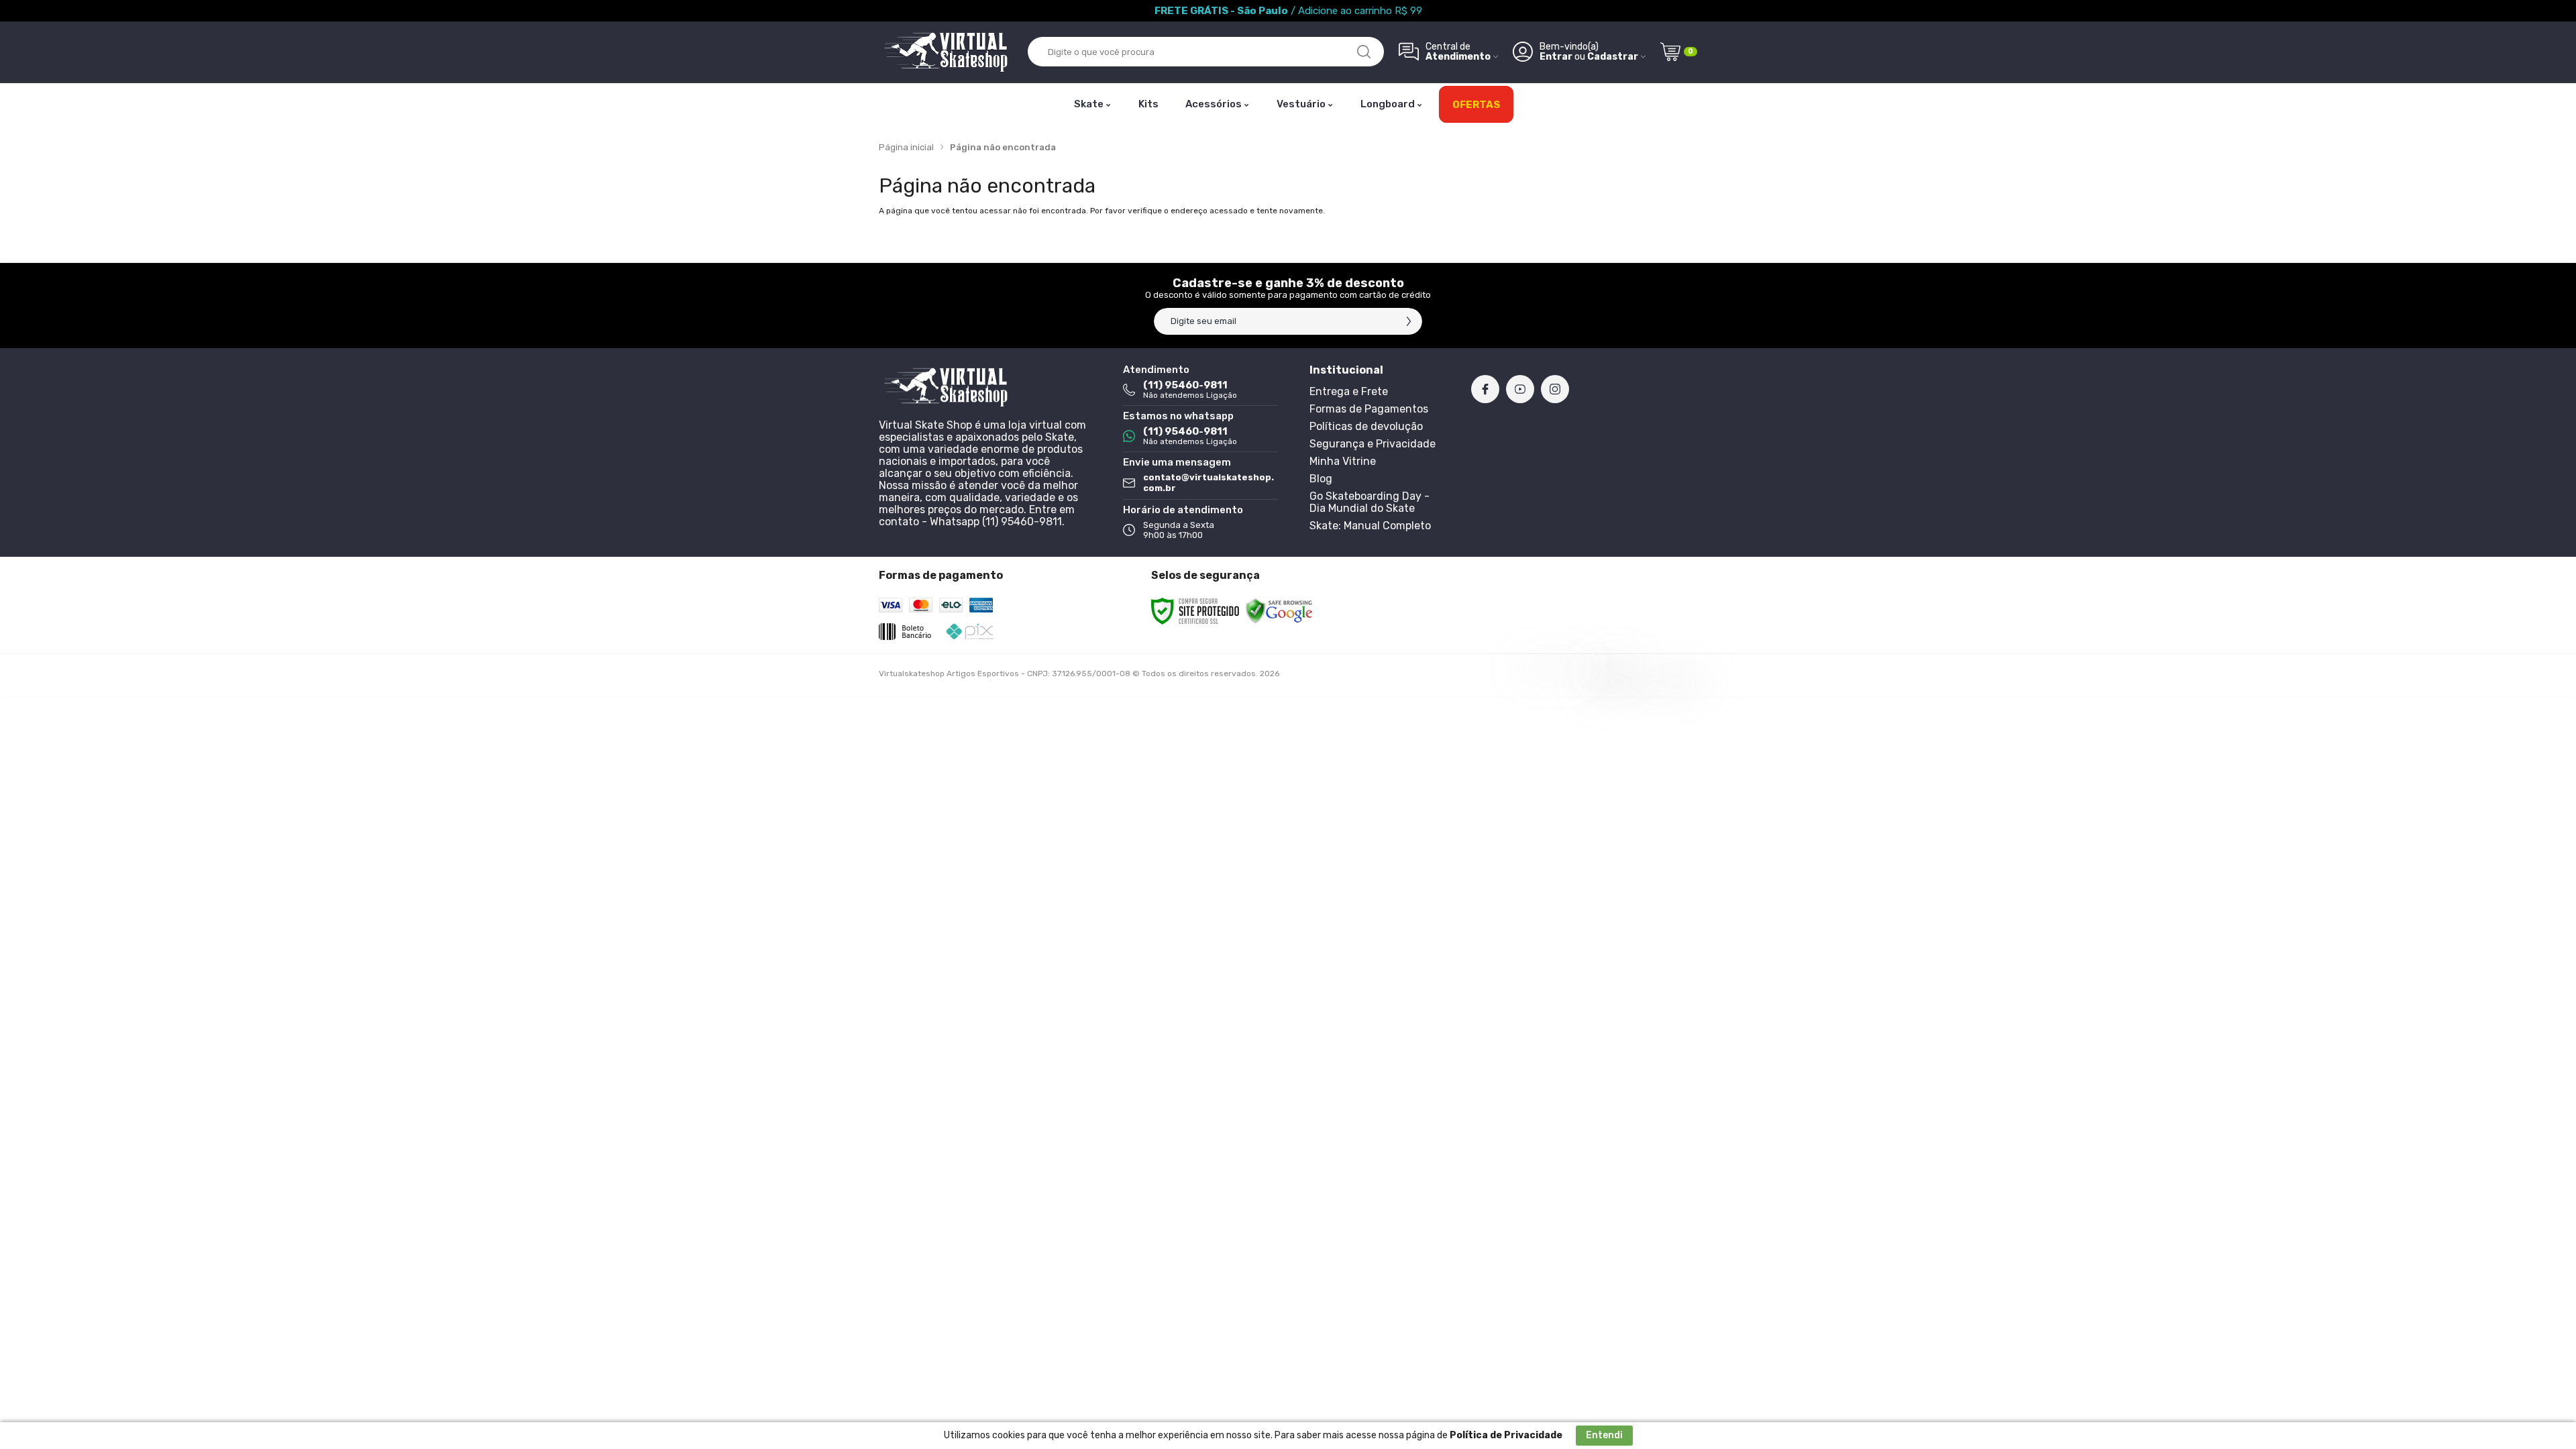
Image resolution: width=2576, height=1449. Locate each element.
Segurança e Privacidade (1373, 444)
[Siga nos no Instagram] (1555, 389)
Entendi (1604, 1435)
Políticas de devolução (1366, 426)
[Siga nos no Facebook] (1485, 389)
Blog (1321, 479)
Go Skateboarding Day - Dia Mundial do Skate (1370, 502)
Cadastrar (1613, 57)
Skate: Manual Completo (1370, 526)
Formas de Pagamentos (1369, 409)
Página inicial (906, 147)
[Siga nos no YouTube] (1520, 389)
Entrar (1556, 57)
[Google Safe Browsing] (1279, 610)
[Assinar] (1409, 321)
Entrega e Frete (1349, 391)
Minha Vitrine (1343, 461)
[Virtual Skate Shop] (946, 52)
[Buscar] (1364, 52)
